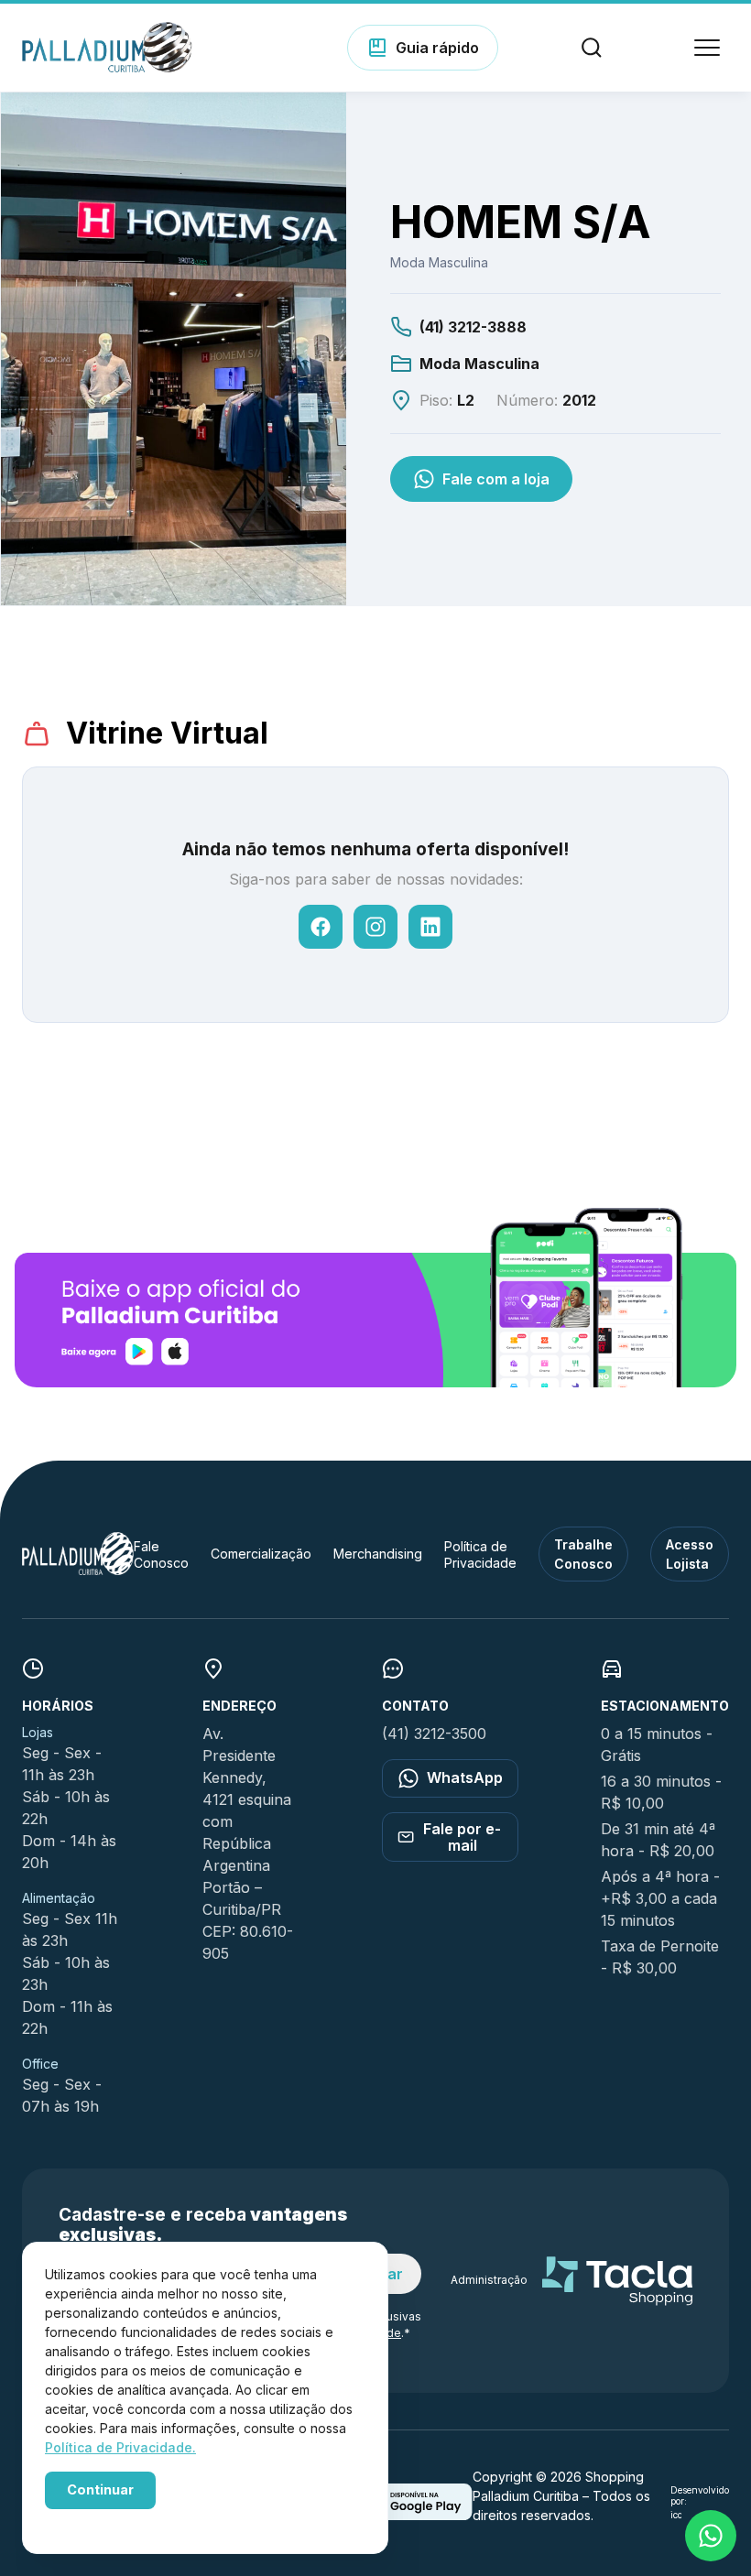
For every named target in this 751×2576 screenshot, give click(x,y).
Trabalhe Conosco (583, 1554)
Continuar (100, 2489)
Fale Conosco (161, 1554)
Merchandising (378, 1554)
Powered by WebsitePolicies (123, 2520)
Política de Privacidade (480, 1554)
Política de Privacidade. (120, 2447)
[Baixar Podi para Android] (413, 2515)
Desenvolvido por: (700, 2496)
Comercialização (261, 1554)
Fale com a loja (496, 479)
